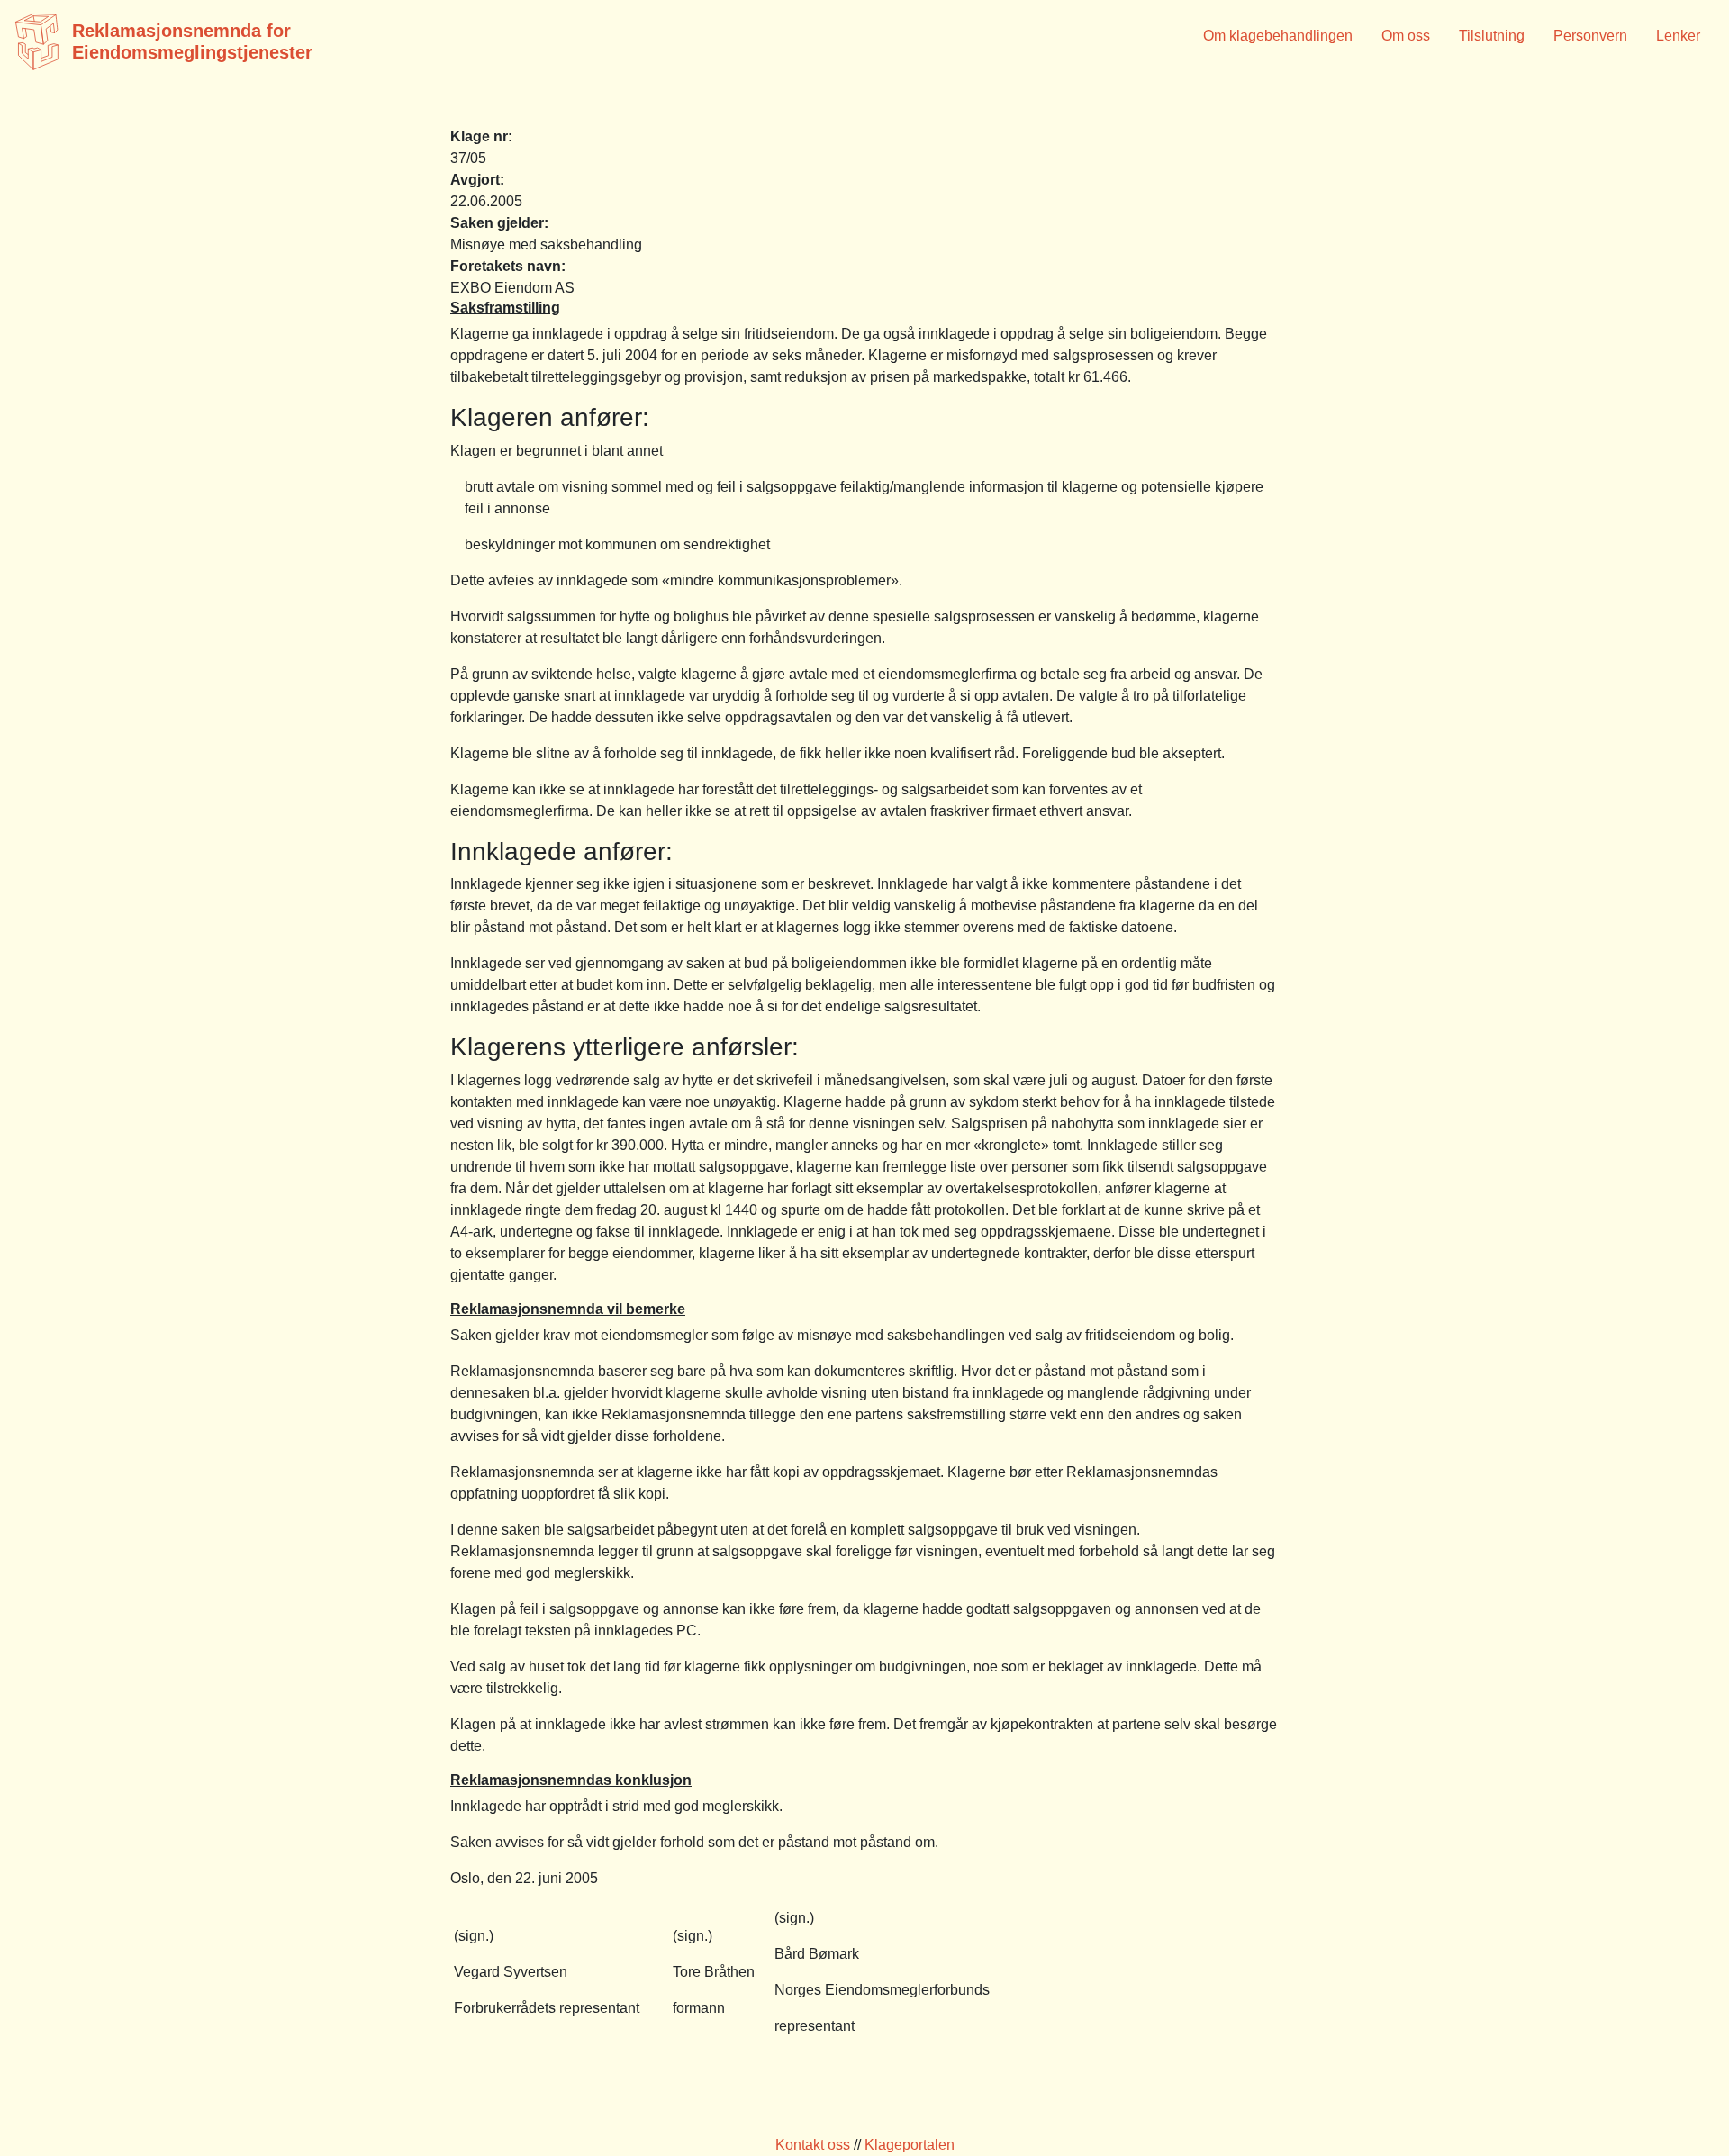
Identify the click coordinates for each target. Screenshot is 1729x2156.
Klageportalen (910, 2145)
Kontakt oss (813, 2145)
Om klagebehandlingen (1278, 36)
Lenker (1678, 36)
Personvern (1590, 36)
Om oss (1406, 36)
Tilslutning (1492, 36)
